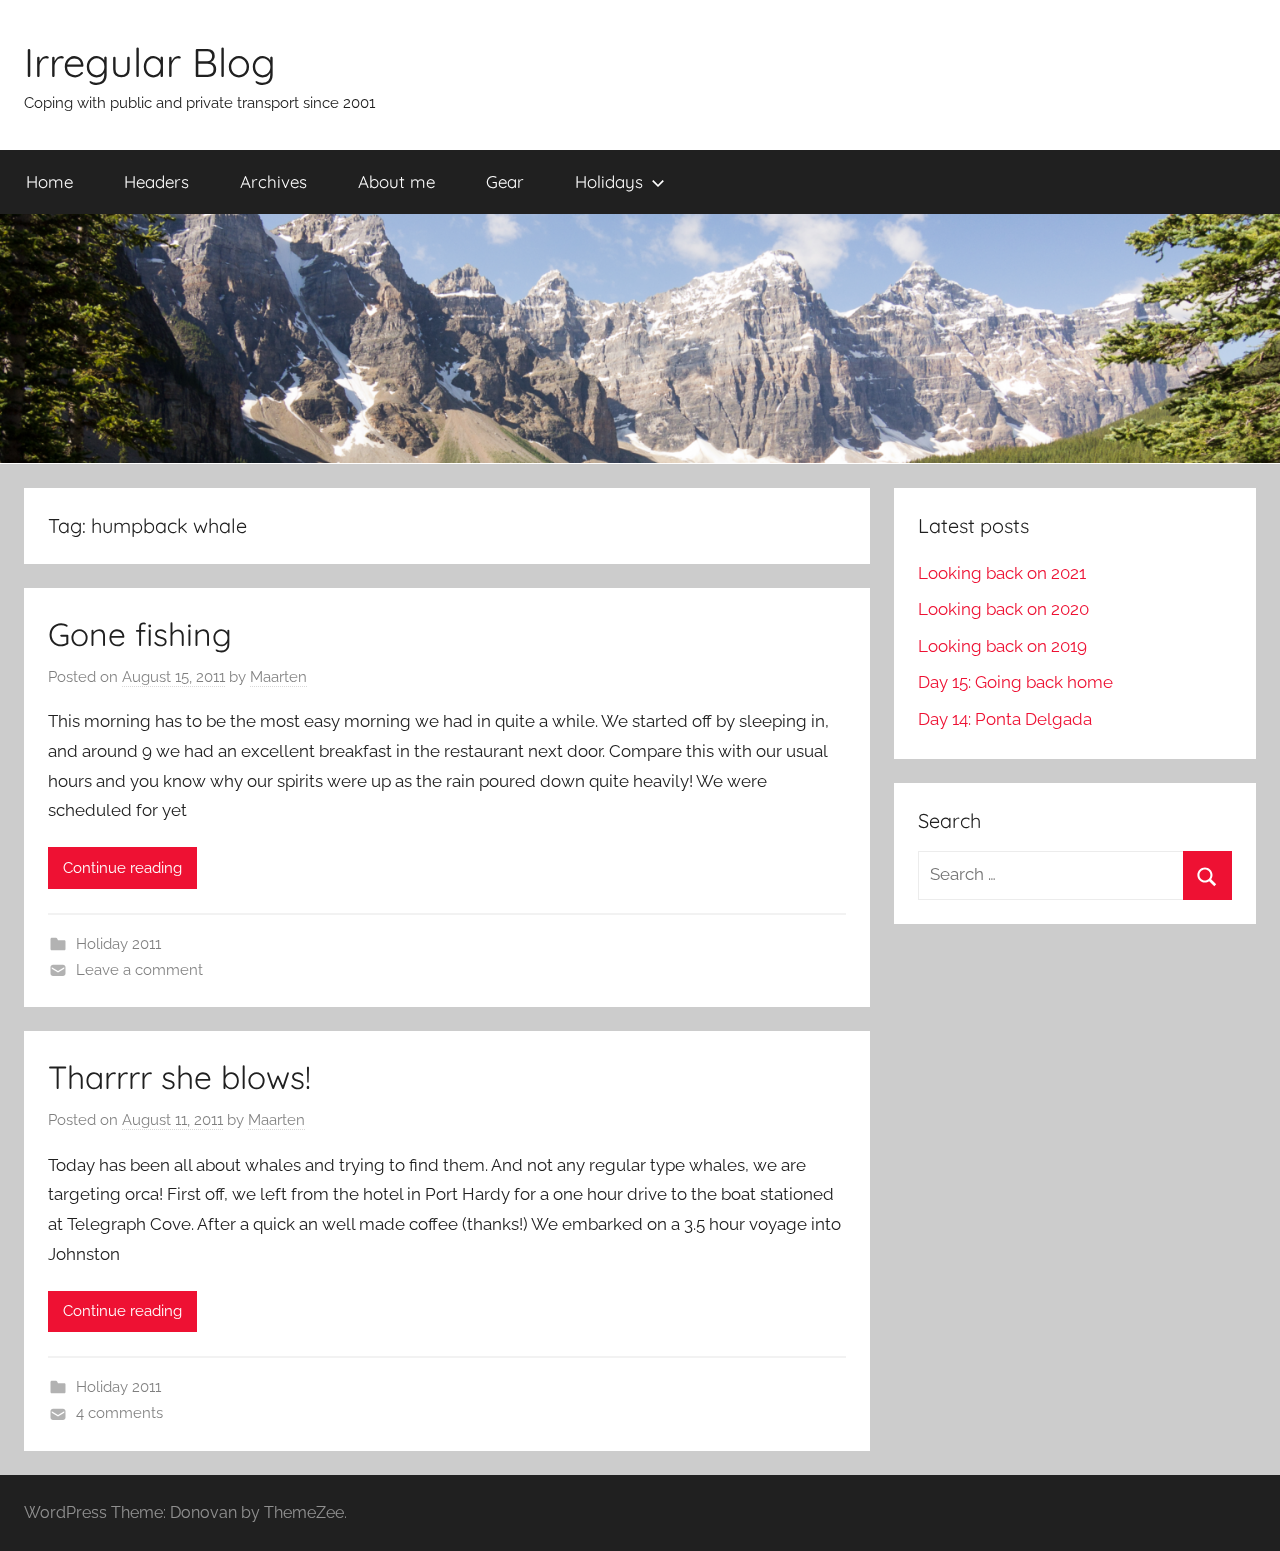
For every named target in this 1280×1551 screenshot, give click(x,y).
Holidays (609, 181)
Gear (505, 181)
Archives (273, 181)
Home (49, 181)
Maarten (278, 677)
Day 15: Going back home (1015, 682)
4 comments (119, 1413)
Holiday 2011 (118, 944)
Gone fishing (140, 634)
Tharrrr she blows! (179, 1077)
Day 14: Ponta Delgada (1005, 719)
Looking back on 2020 (1003, 609)
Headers (156, 181)
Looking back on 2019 (1002, 646)
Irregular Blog (150, 62)
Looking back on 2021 (1002, 573)
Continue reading (122, 868)
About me (396, 181)
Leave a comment (139, 970)
